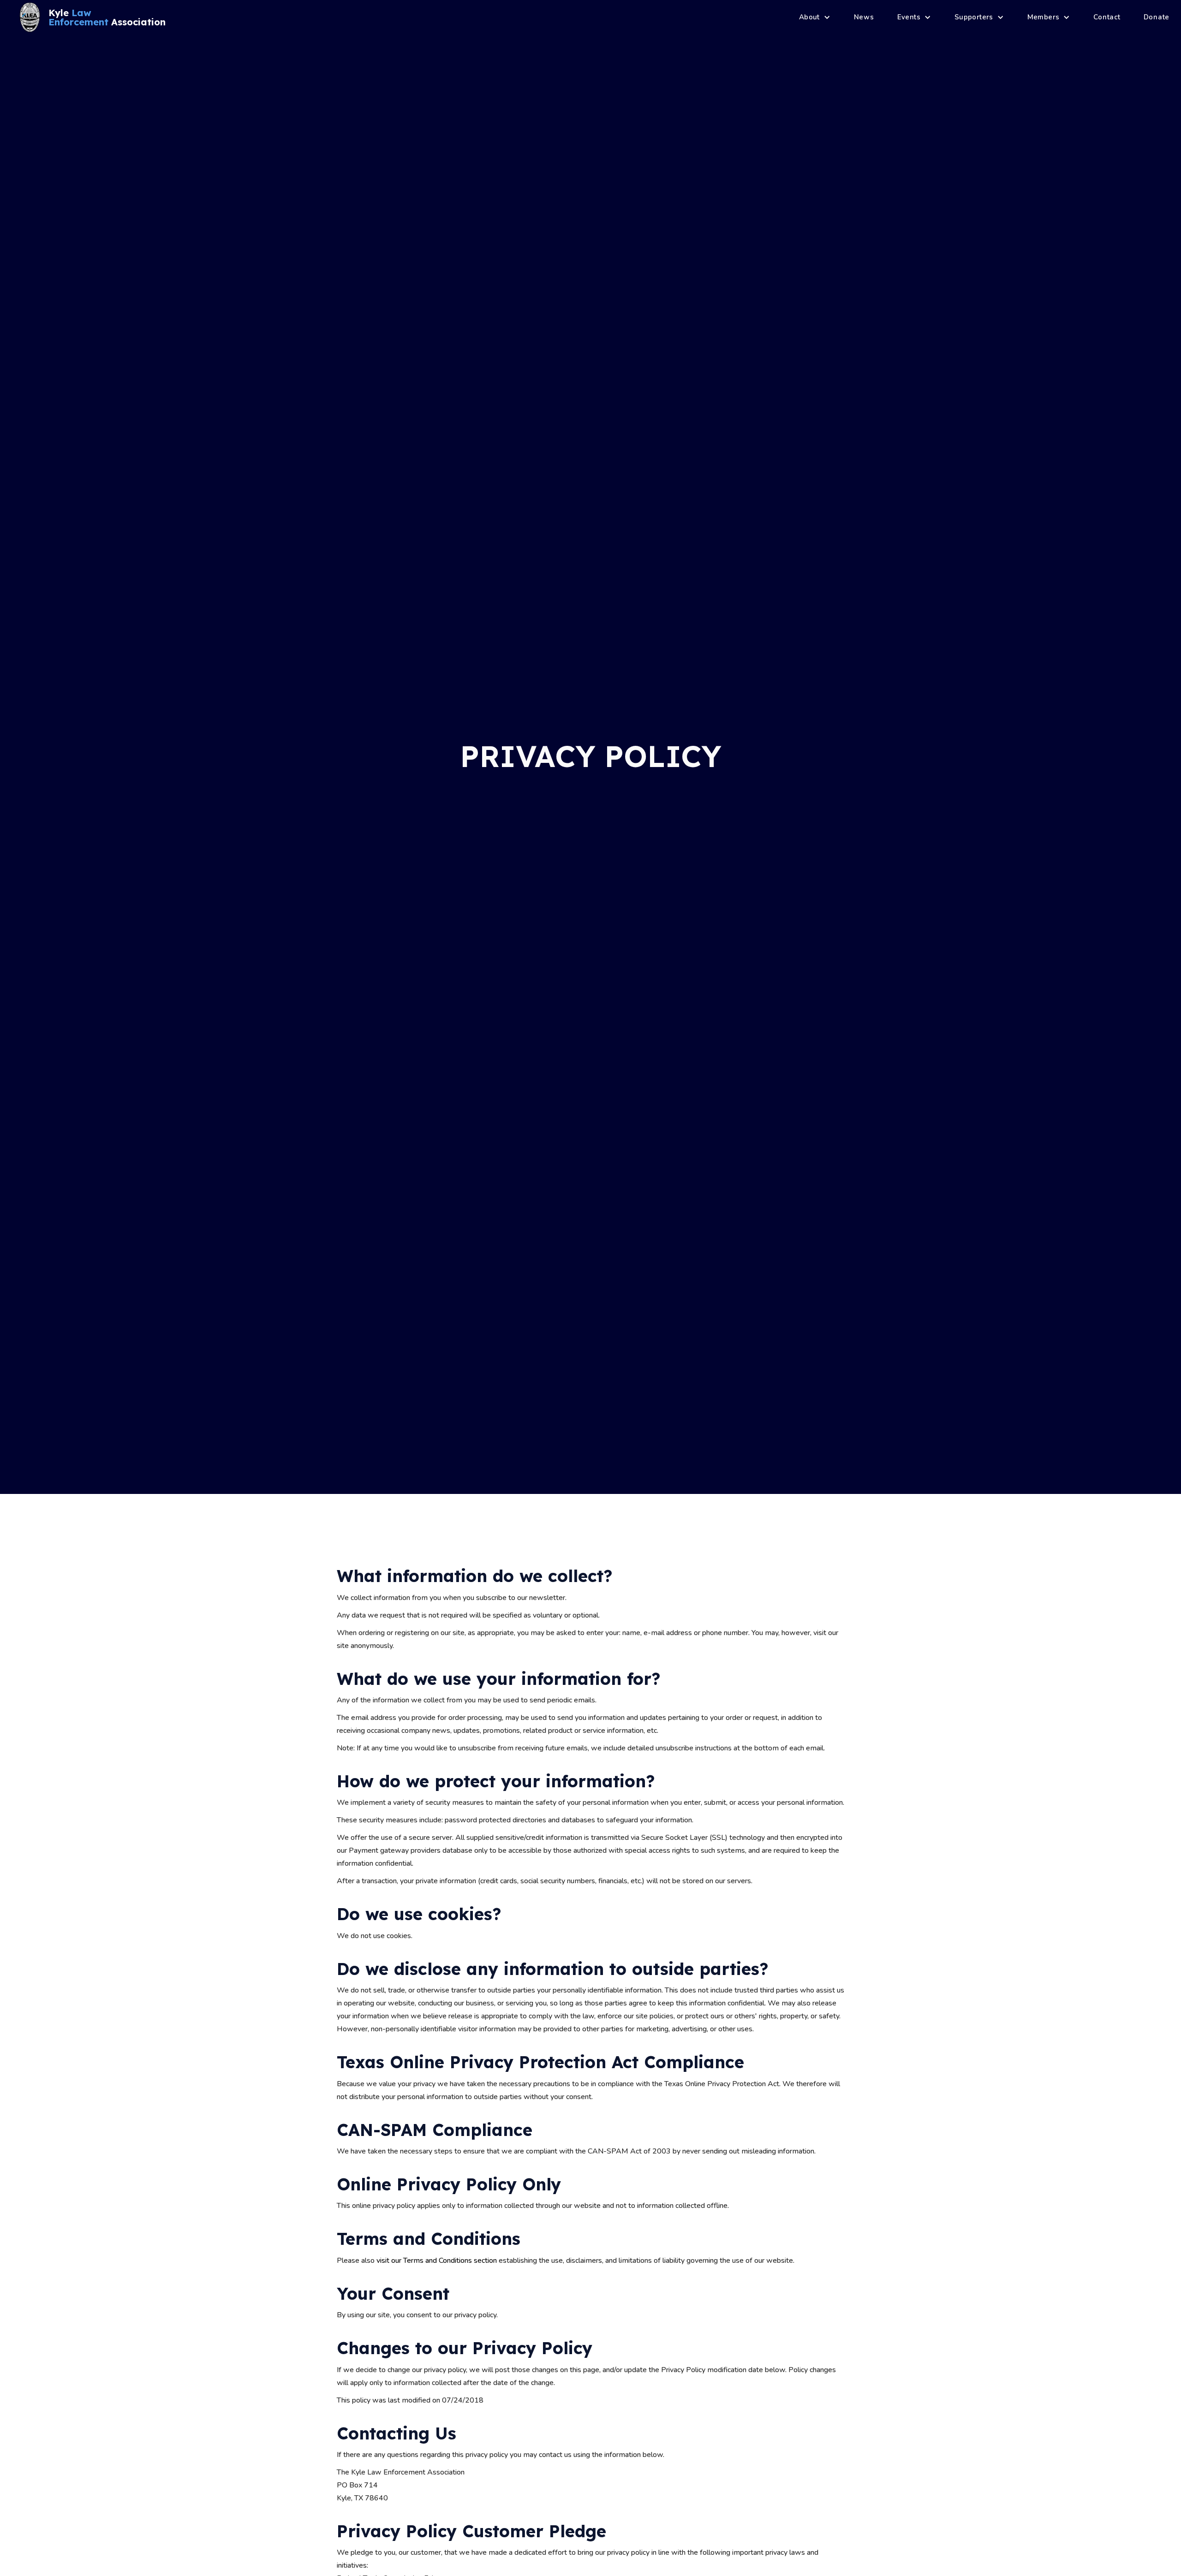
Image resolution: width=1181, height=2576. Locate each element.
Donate (1157, 17)
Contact (1107, 17)
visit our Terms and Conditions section (437, 2261)
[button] (815, 17)
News (864, 17)
